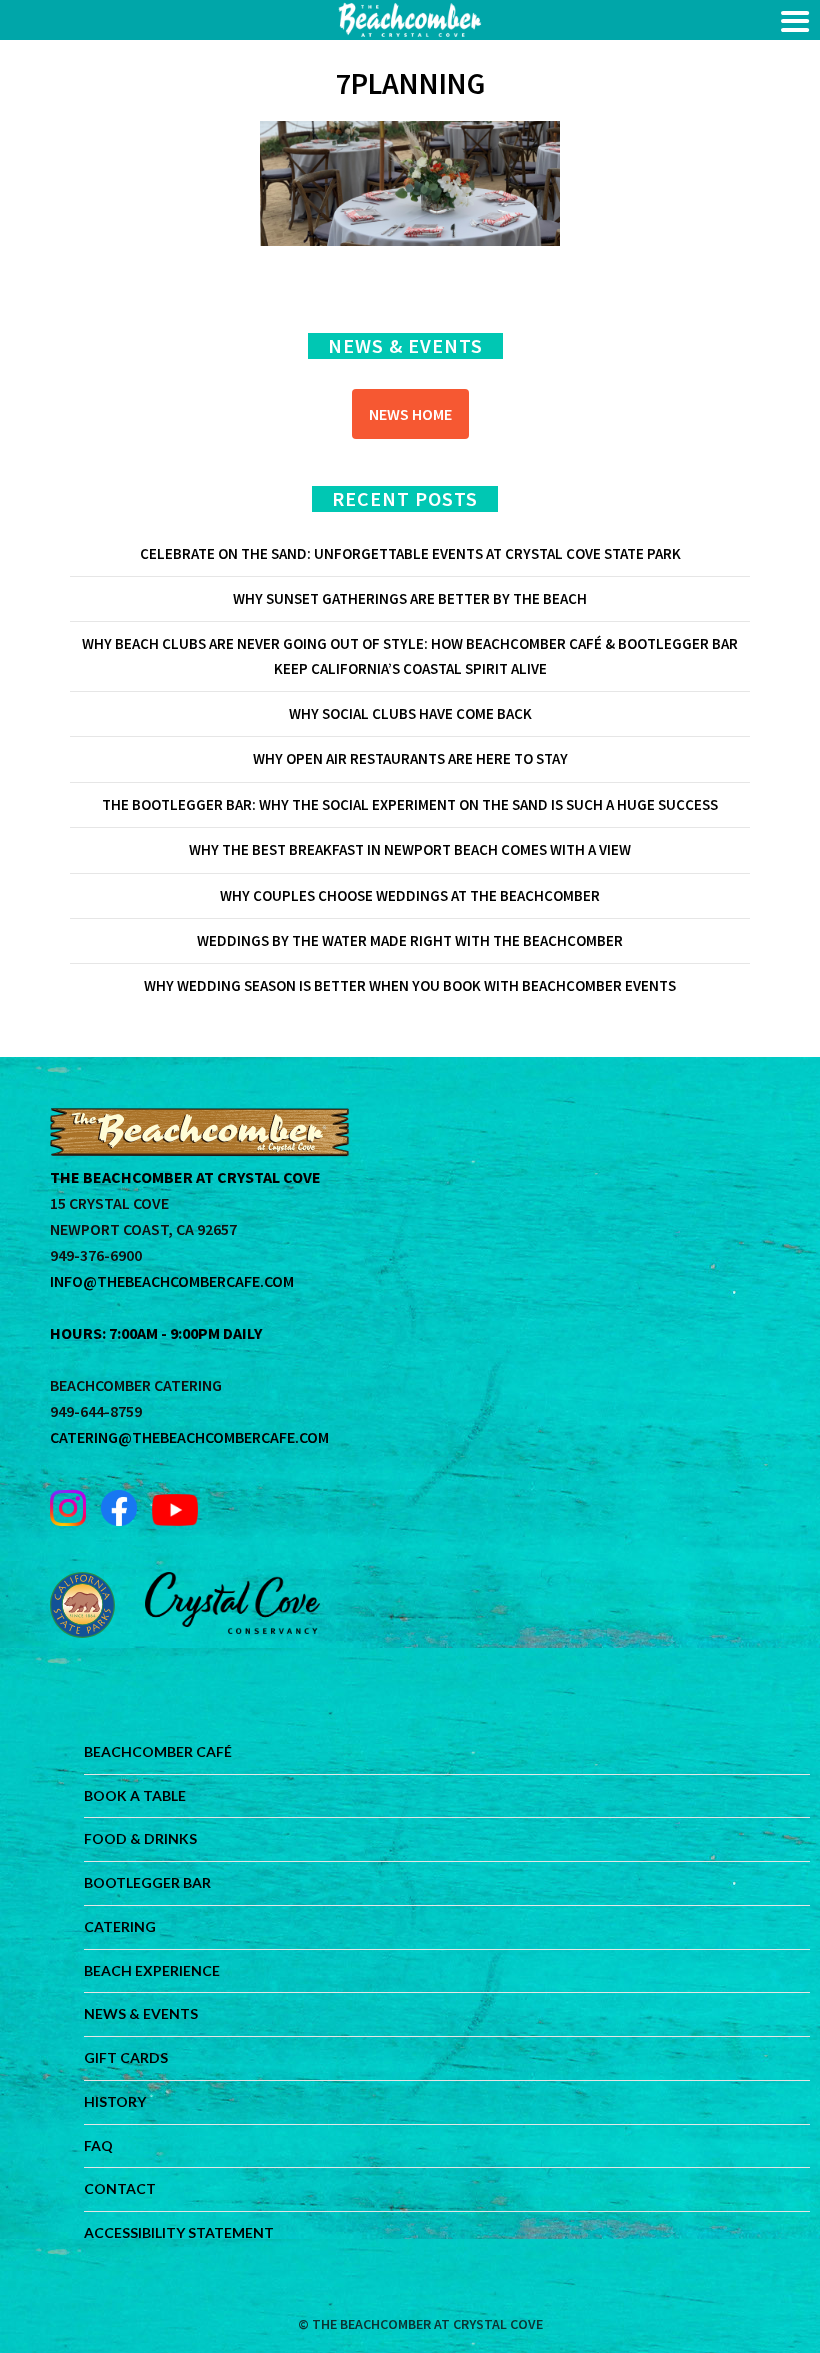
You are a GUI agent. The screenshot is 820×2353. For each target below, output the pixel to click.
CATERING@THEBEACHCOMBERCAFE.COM (189, 1437)
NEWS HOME (410, 414)
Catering (120, 1926)
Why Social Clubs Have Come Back (410, 713)
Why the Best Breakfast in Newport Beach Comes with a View (410, 849)
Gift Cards (126, 2057)
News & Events (141, 2013)
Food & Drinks (140, 1838)
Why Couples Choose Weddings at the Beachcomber (410, 895)
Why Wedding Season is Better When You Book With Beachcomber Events (410, 985)
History (115, 2101)
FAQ (98, 2145)
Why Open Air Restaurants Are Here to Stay (410, 758)
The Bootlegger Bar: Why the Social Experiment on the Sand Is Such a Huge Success (410, 804)
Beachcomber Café (158, 1751)
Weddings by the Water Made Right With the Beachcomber (410, 940)
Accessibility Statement (179, 2232)
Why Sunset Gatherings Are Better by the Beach (410, 598)
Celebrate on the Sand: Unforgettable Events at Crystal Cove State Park (410, 553)
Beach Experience (152, 1970)
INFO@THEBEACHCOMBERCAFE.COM (172, 1281)
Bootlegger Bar (147, 1882)
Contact (120, 2188)
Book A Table (135, 1795)
